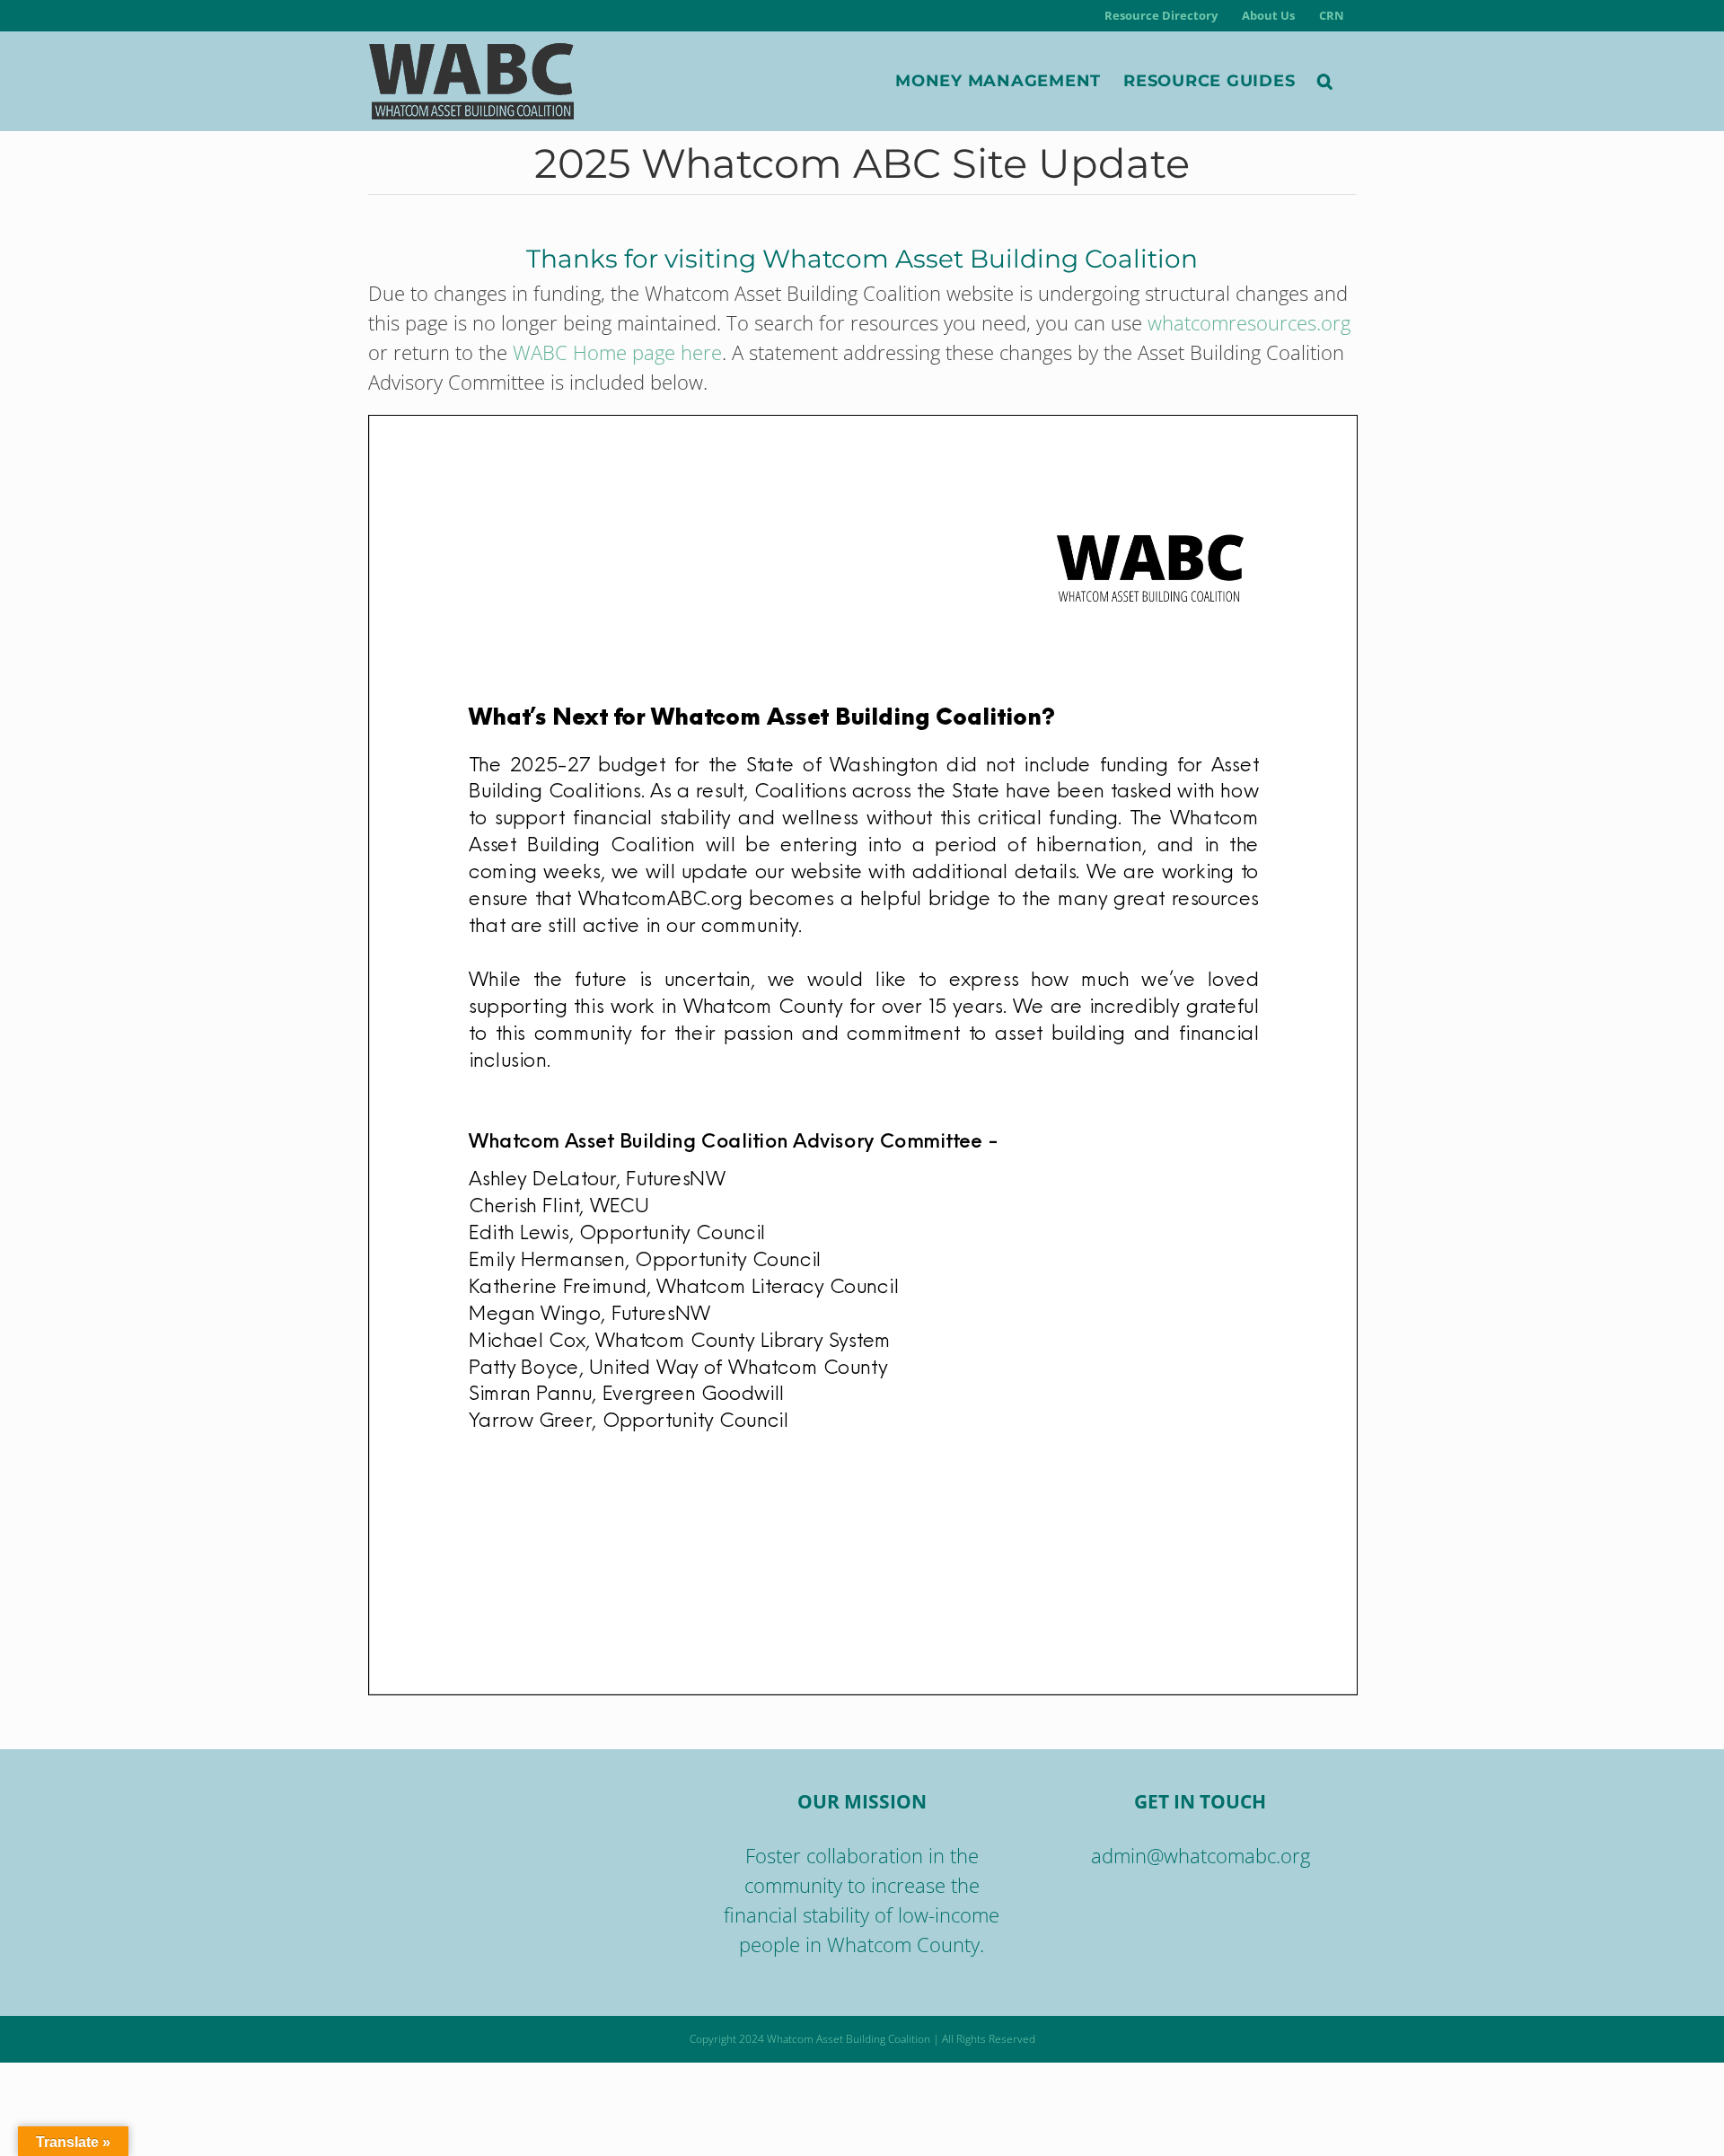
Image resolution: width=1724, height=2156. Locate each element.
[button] (1325, 81)
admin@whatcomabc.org (1201, 1855)
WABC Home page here (617, 352)
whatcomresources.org (1249, 322)
